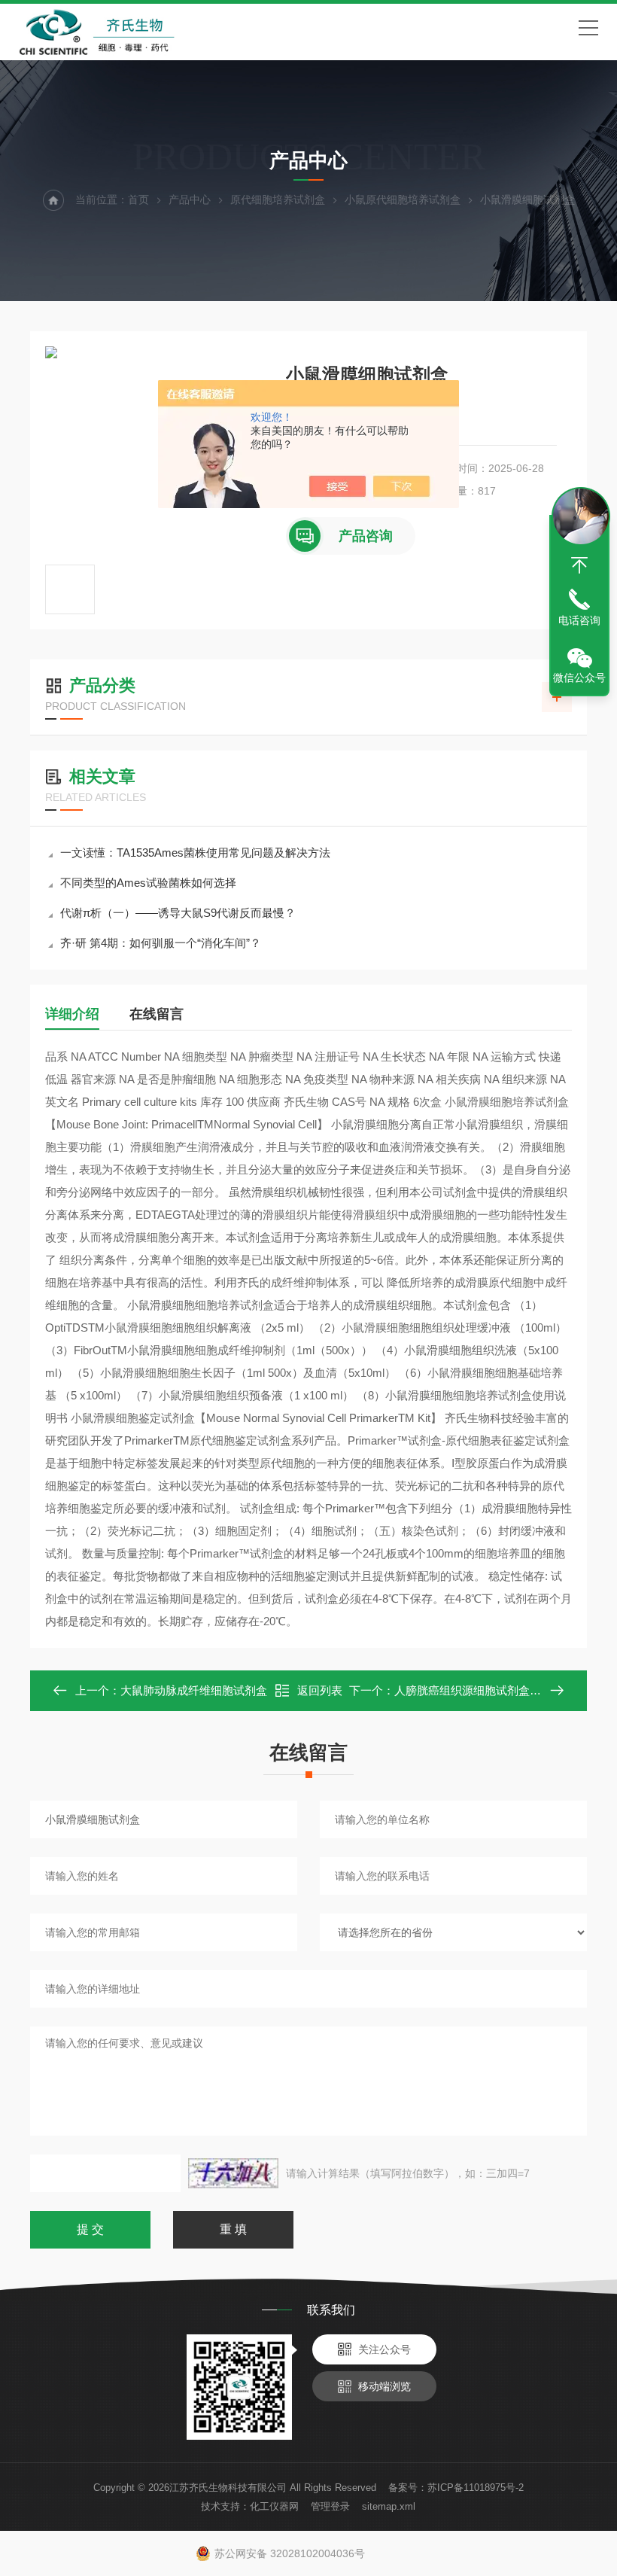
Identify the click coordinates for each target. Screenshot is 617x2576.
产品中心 (190, 199)
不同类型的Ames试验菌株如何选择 (148, 883)
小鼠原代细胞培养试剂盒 (403, 199)
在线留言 (157, 1014)
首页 (138, 199)
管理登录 (330, 2506)
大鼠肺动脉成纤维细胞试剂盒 (194, 1690)
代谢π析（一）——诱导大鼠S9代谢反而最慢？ (178, 913)
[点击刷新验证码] (233, 2173)
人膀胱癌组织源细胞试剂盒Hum (474, 1690)
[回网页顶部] (579, 565)
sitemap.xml (389, 2506)
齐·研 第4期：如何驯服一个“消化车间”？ (161, 943)
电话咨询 (579, 620)
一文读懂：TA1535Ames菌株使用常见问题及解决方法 (195, 853)
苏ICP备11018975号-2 (476, 2488)
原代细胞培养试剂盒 (278, 199)
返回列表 (320, 1690)
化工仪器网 (274, 2506)
